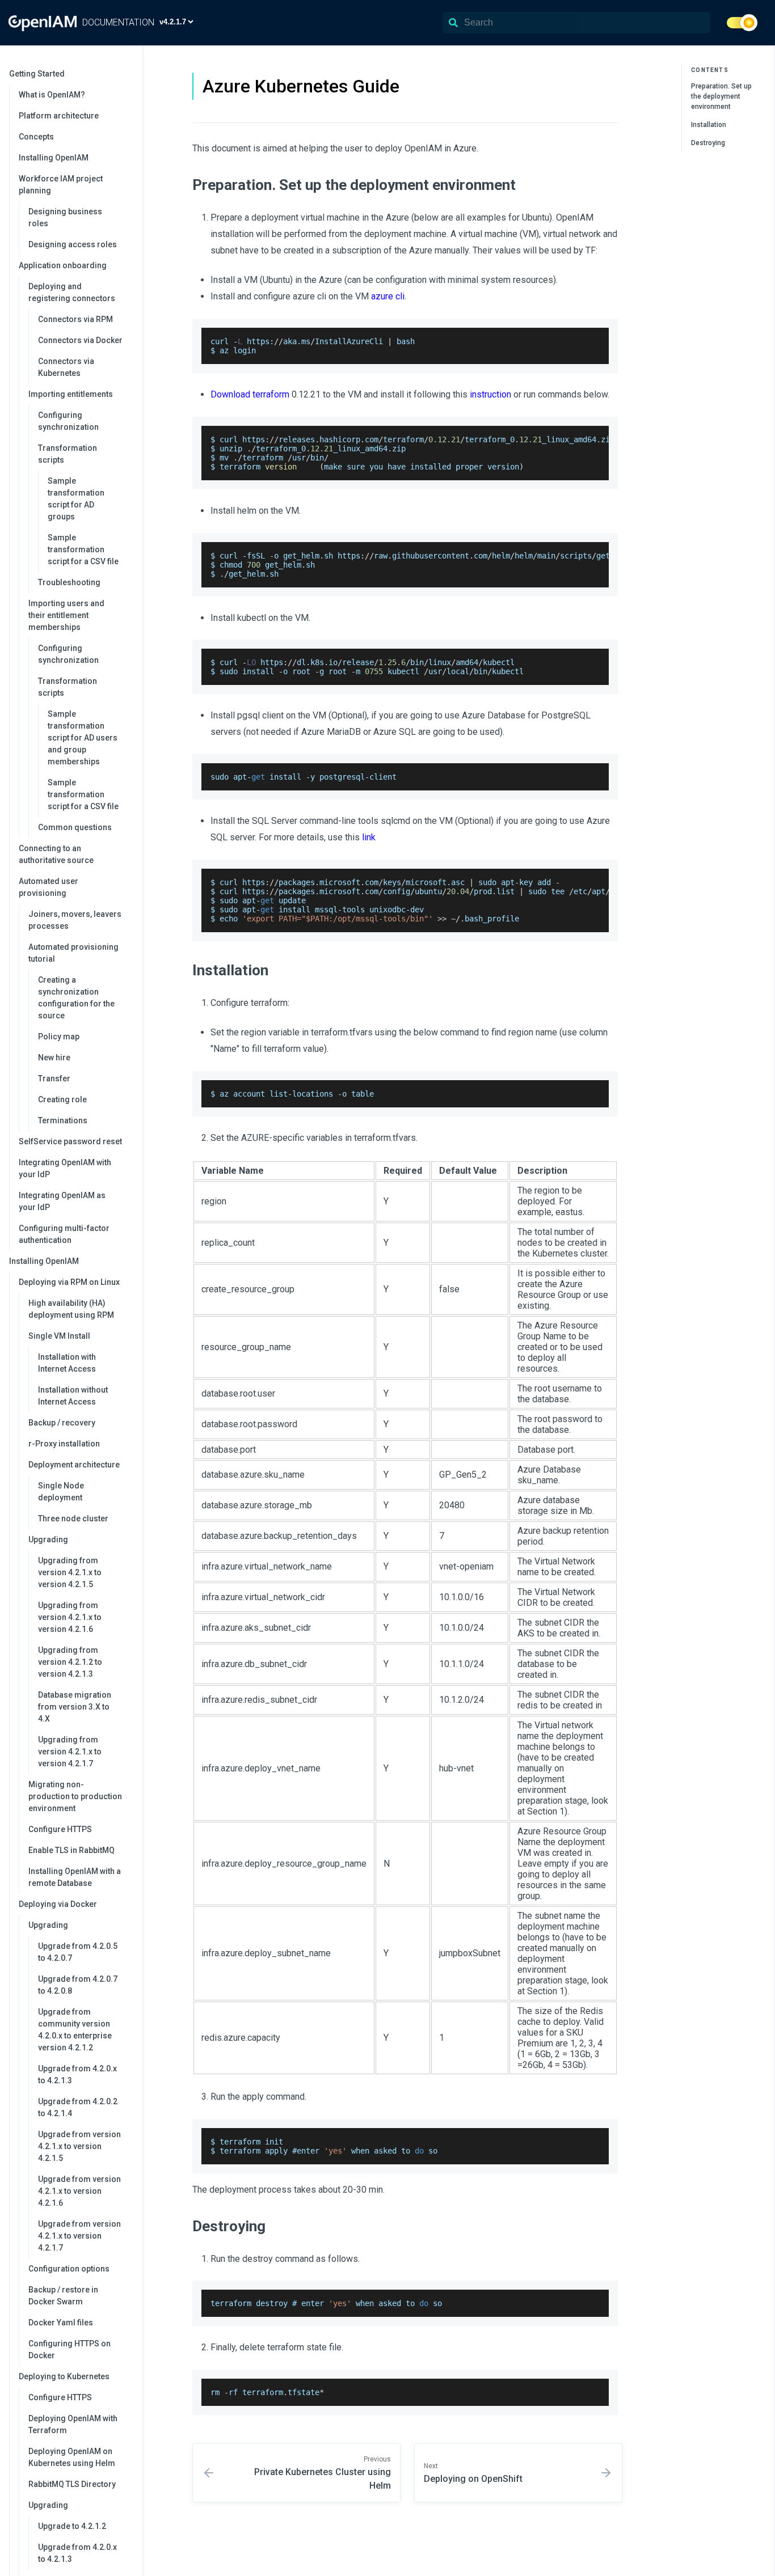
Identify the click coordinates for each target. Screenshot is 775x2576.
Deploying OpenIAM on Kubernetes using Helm (72, 2457)
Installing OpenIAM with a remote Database (75, 1877)
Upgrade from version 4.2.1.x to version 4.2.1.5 (79, 2146)
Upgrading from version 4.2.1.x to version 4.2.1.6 (70, 1617)
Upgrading (48, 1539)
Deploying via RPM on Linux (69, 1282)
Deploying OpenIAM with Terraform (73, 2424)
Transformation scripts (68, 454)
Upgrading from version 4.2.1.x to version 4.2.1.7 (70, 1752)
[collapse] (128, 74)
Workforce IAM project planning (61, 185)
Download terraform (250, 394)
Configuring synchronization (68, 421)
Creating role (62, 1099)
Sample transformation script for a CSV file (83, 549)
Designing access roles (73, 244)
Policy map (59, 1037)
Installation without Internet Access (73, 1396)
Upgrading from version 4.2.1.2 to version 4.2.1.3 (70, 1662)
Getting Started (37, 74)
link (369, 837)
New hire (54, 1058)
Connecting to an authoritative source (56, 854)
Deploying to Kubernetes (64, 2376)
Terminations (63, 1120)
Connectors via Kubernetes (66, 367)
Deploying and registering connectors (72, 292)
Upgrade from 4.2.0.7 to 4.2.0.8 (78, 1985)
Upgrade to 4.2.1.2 (72, 2526)
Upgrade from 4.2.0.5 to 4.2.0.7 (78, 1952)
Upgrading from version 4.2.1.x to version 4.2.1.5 (70, 1572)
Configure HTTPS (60, 1829)
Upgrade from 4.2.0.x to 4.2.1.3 (77, 2074)
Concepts (36, 137)
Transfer (54, 1078)
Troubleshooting (69, 582)
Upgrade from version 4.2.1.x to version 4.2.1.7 (79, 2236)
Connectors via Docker (80, 340)
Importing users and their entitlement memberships (66, 615)
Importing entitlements (71, 394)
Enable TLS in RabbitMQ (71, 1850)
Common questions (75, 827)
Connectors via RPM (75, 319)
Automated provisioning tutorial (73, 953)
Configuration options (69, 2269)
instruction (490, 394)
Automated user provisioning (49, 887)
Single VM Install (59, 1336)
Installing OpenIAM (54, 158)
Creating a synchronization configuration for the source (76, 998)
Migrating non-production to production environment (75, 1796)
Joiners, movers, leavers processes (75, 920)
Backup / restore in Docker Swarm (63, 2296)
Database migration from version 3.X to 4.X (75, 1707)
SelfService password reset (70, 1141)
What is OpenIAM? (52, 95)
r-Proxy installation (64, 1444)
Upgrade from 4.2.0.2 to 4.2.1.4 (78, 2107)
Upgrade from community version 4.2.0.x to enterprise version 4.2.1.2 (75, 2030)
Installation (709, 125)
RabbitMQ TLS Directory (72, 2484)
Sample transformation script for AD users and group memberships (83, 738)
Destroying (708, 143)
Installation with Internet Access (67, 1363)
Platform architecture (59, 116)
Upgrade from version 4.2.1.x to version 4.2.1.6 (79, 2191)
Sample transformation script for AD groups (76, 499)
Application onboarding (63, 265)
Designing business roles (65, 217)
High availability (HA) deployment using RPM (71, 1309)
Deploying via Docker (58, 1904)
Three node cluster (73, 1518)
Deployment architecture (74, 1465)
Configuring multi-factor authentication (64, 1234)
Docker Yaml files (61, 2323)
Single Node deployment (61, 1492)
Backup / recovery (62, 1423)
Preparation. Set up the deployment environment (721, 96)
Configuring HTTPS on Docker (70, 2349)
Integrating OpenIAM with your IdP (65, 1168)
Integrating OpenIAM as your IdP (62, 1201)
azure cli (388, 296)
